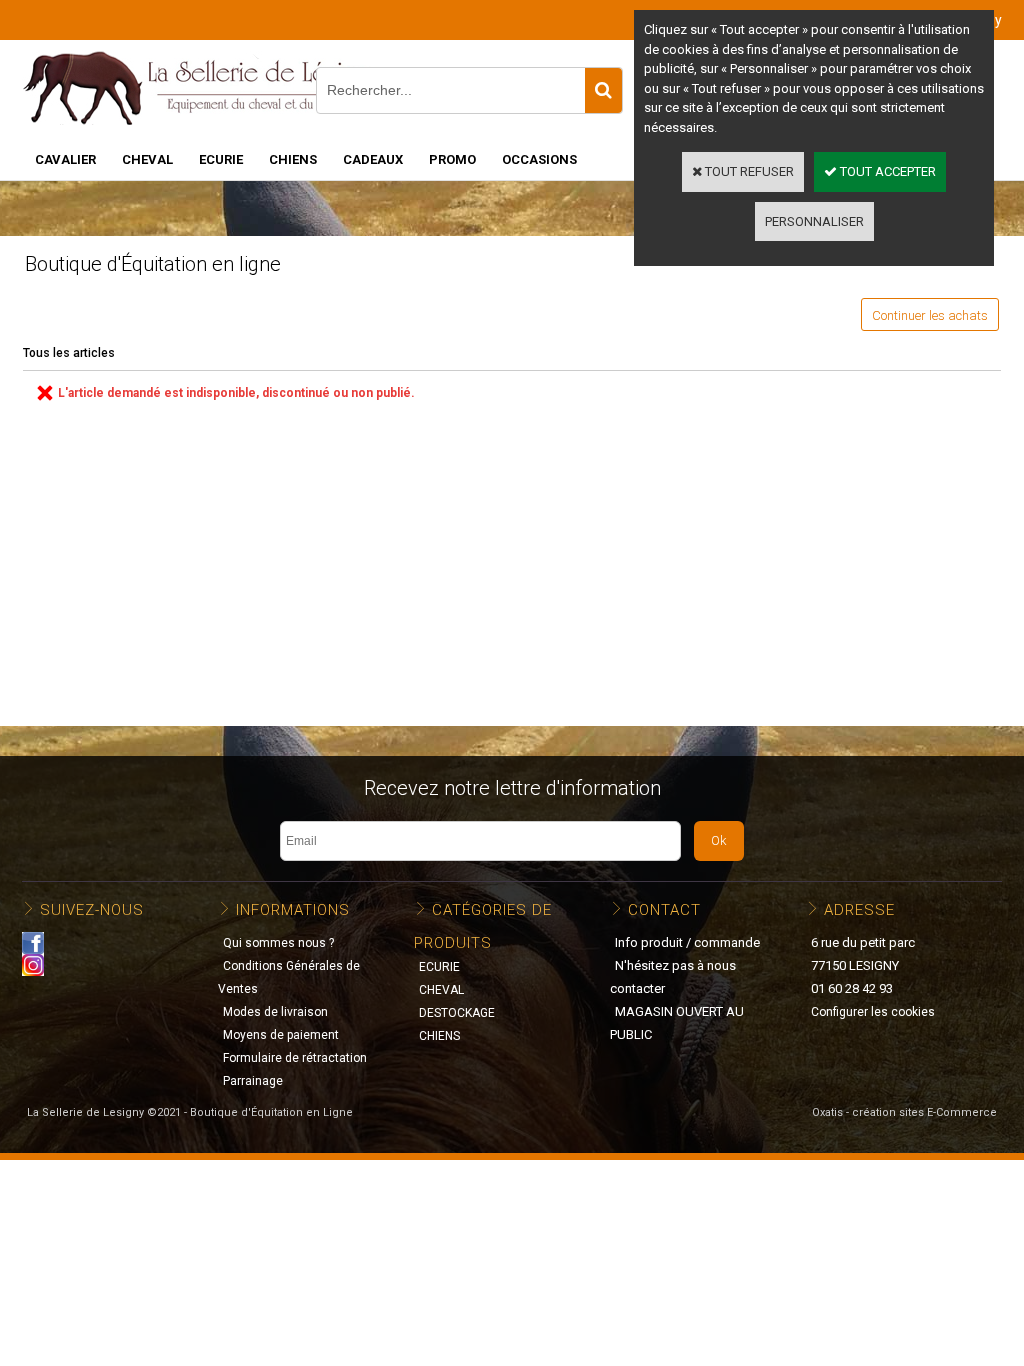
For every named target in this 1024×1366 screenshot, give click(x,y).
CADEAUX (373, 159)
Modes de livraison (275, 1012)
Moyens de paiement (281, 1035)
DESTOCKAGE (457, 1013)
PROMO (452, 159)
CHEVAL (147, 159)
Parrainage (253, 1081)
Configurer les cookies (873, 1012)
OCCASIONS (539, 159)
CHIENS (293, 159)
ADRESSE (859, 910)
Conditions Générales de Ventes (289, 977)
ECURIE (221, 159)
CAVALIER (65, 159)
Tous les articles (69, 353)
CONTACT (664, 910)
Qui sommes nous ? (278, 943)
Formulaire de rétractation (295, 1058)
